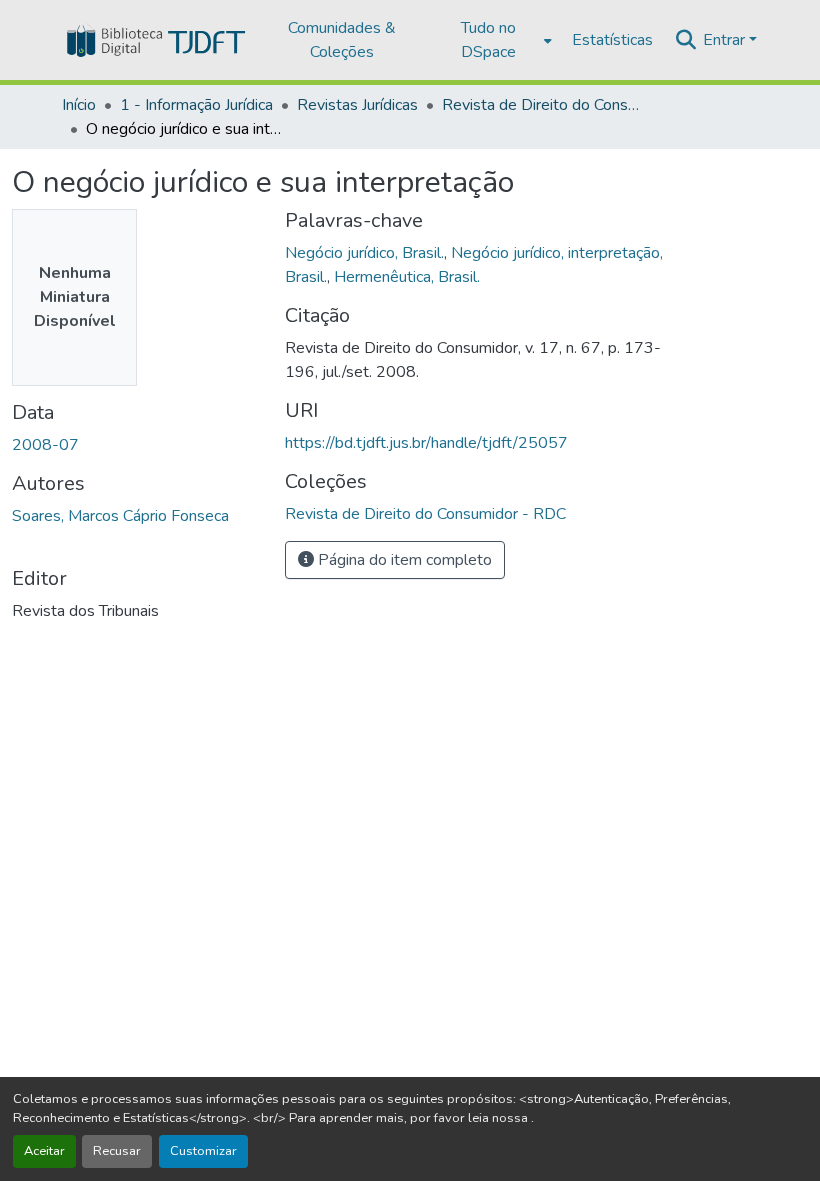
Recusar (117, 1151)
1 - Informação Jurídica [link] (196, 105)
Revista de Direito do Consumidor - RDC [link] (542, 105)
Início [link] (79, 105)
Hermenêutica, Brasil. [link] (407, 277)
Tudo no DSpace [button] (488, 40)
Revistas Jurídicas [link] (357, 105)
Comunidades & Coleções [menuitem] (342, 40)
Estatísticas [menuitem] (612, 40)
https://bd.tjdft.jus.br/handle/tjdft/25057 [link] (426, 443)
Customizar (203, 1151)
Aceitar (44, 1151)
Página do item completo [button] (403, 560)
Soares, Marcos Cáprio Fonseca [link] (120, 516)
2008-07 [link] (45, 445)
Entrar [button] (726, 40)
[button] (154, 40)
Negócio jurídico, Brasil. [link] (364, 253)
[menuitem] (494, 40)
